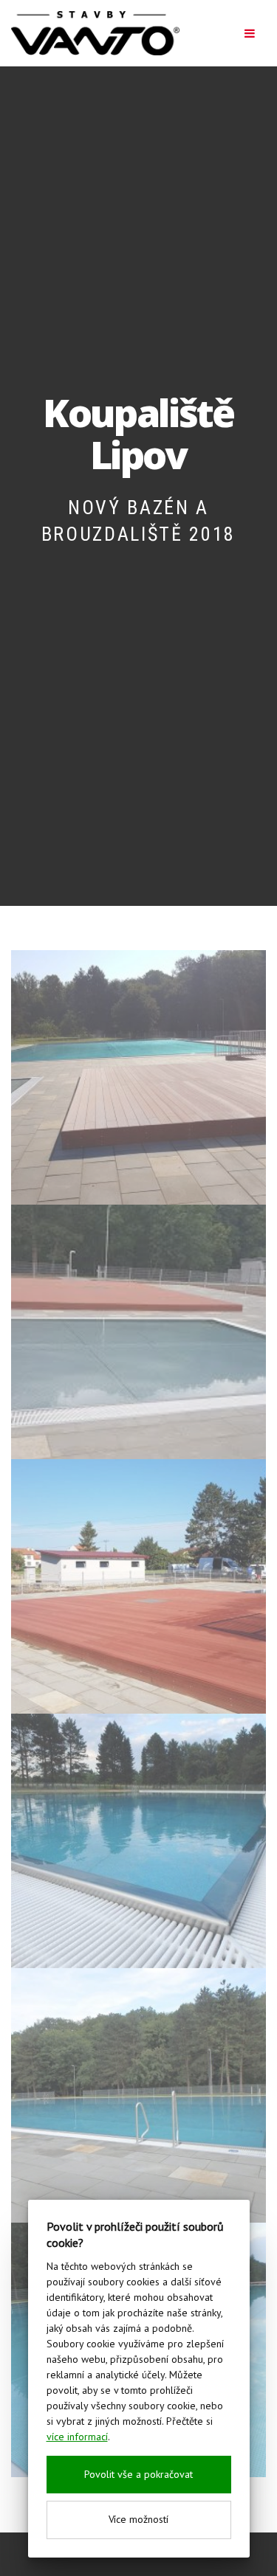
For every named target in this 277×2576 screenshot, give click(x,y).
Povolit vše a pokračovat (138, 2474)
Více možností (138, 2519)
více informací (77, 2437)
